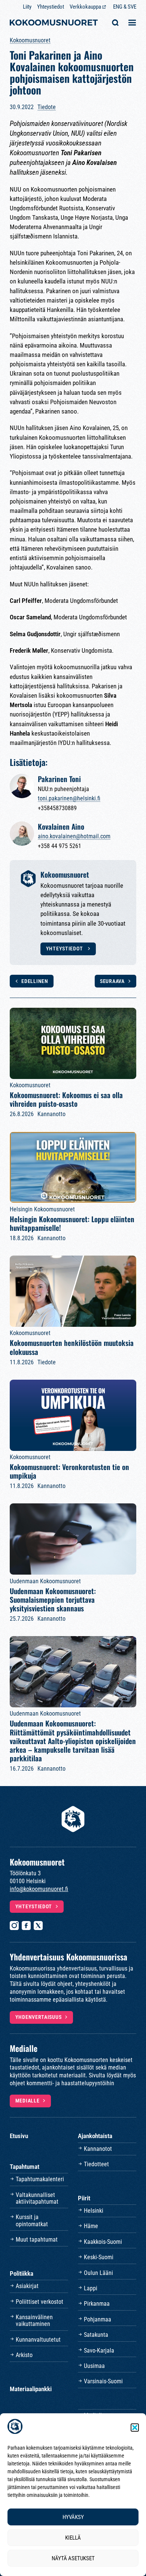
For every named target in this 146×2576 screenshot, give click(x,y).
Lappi (91, 2288)
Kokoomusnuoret (30, 40)
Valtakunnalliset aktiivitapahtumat (37, 2198)
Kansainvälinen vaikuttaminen (34, 2320)
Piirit (84, 2198)
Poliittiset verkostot (39, 2302)
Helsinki (94, 2211)
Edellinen (35, 981)
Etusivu (19, 2136)
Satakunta (96, 2335)
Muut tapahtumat (37, 2240)
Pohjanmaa (98, 2319)
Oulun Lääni (98, 2273)
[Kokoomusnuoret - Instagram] (14, 1926)
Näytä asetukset (73, 2558)
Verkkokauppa (85, 7)
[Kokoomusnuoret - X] (38, 1926)
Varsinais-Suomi (103, 2381)
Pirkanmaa (97, 2304)
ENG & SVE (125, 7)
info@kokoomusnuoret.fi (39, 1889)
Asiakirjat (27, 2286)
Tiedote (47, 107)
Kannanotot (98, 2149)
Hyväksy (73, 2517)
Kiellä (73, 2538)
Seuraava (112, 981)
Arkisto (24, 2355)
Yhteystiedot (51, 7)
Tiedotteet (96, 2164)
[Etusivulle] (54, 23)
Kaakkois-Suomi (103, 2242)
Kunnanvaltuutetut (38, 2340)
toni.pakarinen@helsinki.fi (69, 798)
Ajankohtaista (95, 2136)
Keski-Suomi (99, 2257)
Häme (91, 2226)
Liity (27, 7)
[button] (135, 2428)
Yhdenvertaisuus (39, 2017)
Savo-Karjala (99, 2350)
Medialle (28, 2101)
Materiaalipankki (31, 2389)
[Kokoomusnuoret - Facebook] (26, 1926)
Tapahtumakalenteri (40, 2179)
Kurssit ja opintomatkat (32, 2220)
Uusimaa (94, 2366)
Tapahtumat (25, 2167)
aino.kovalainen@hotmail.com (74, 836)
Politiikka (22, 2273)
